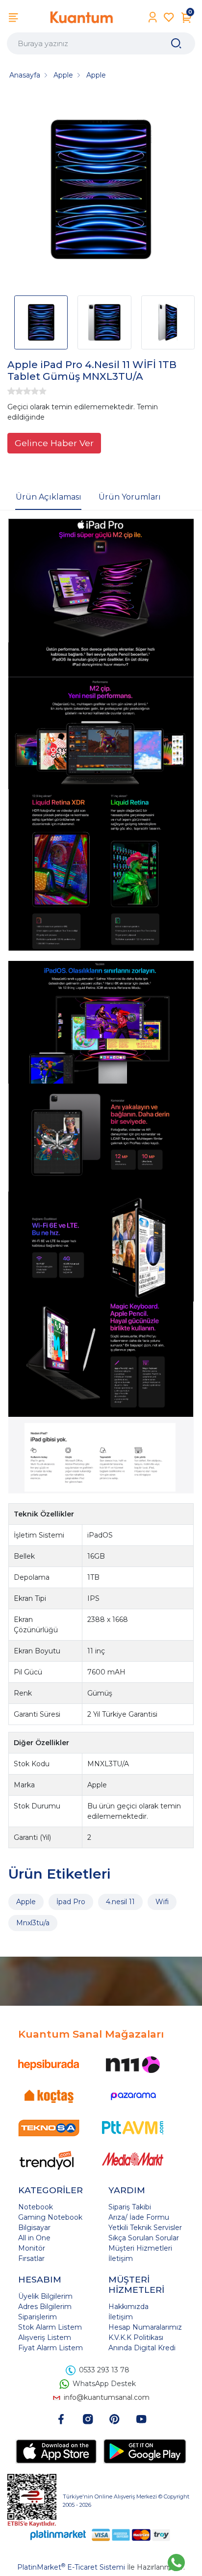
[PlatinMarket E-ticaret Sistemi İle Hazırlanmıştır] (58, 2535)
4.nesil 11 (120, 1902)
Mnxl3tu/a (33, 1923)
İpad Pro (71, 1902)
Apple (26, 1902)
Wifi (162, 1902)
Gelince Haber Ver (54, 443)
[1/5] (11, 391)
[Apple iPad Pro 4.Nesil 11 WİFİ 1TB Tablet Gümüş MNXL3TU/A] (101, 191)
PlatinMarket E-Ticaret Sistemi (71, 2567)
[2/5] (15, 391)
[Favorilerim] (169, 17)
